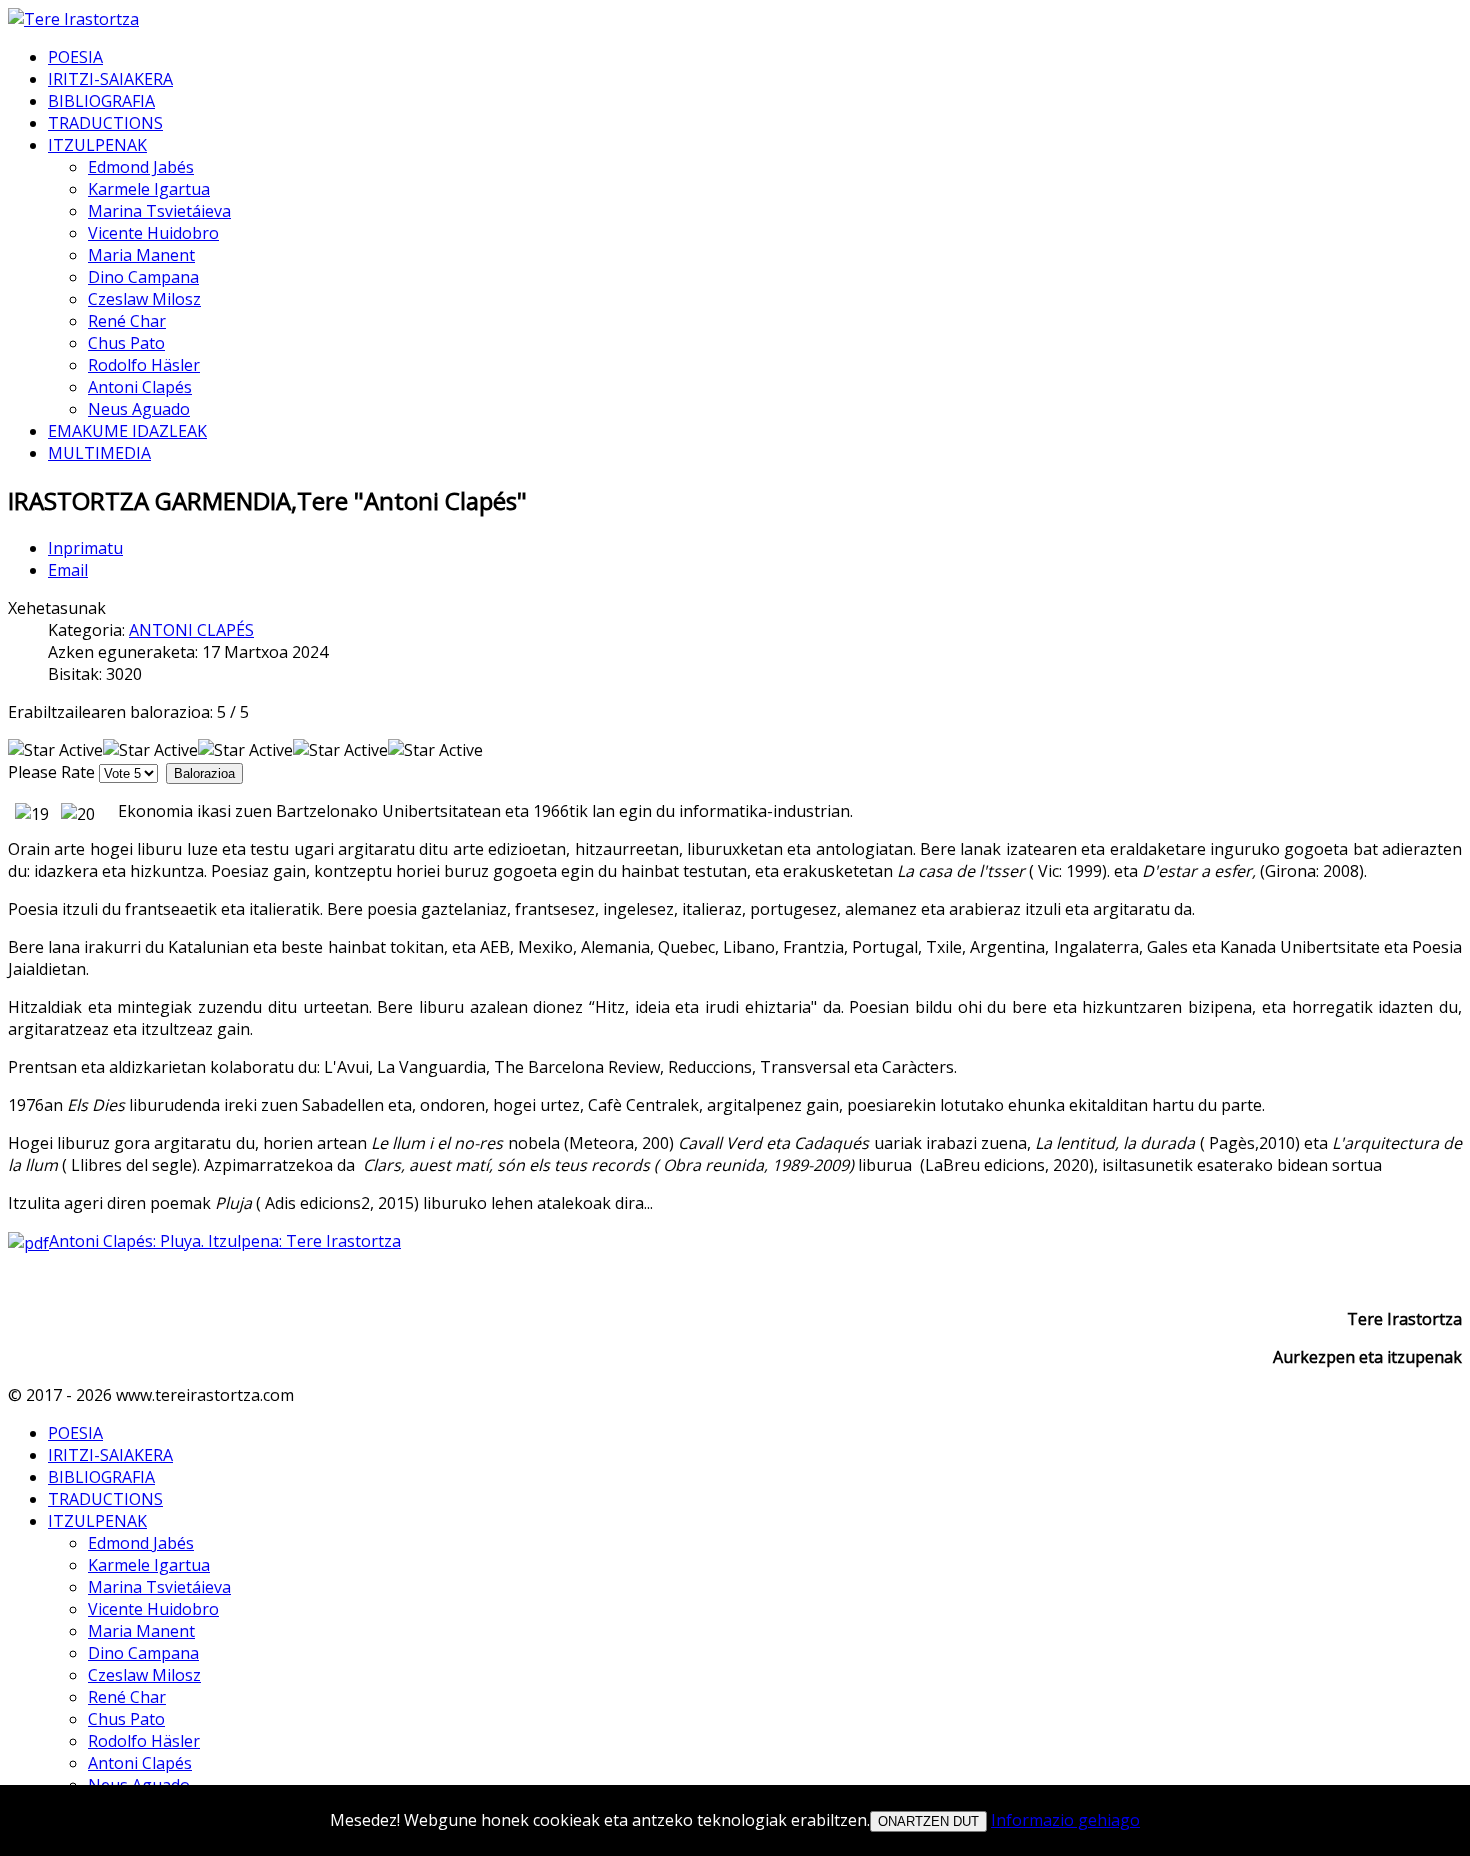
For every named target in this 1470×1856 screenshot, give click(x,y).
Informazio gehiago (1065, 1820)
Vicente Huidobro (153, 233)
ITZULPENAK (97, 145)
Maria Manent (141, 255)
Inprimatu (85, 548)
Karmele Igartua (149, 189)
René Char (127, 321)
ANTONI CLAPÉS (191, 630)
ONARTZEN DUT (928, 1821)
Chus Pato (126, 343)
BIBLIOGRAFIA (101, 101)
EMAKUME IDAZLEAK (127, 431)
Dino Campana (143, 277)
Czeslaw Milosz (144, 299)
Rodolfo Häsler (144, 365)
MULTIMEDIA (99, 453)
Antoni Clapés (140, 387)
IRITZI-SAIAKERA (110, 79)
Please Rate (51, 772)
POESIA (75, 57)
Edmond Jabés (141, 167)
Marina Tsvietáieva (159, 211)
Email (68, 570)
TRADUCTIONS (105, 123)
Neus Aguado (139, 409)
